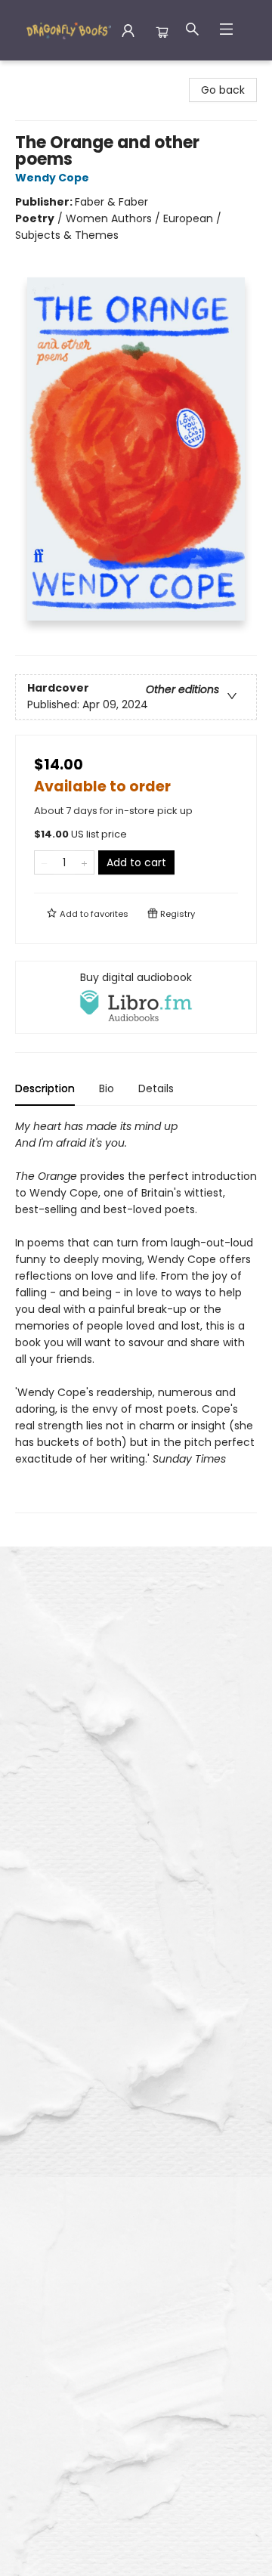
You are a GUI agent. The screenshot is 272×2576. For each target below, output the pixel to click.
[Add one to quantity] (84, 862)
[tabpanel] (136, 1316)
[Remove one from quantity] (44, 862)
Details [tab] (156, 1088)
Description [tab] (45, 1088)
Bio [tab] (107, 1088)
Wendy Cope (52, 178)
